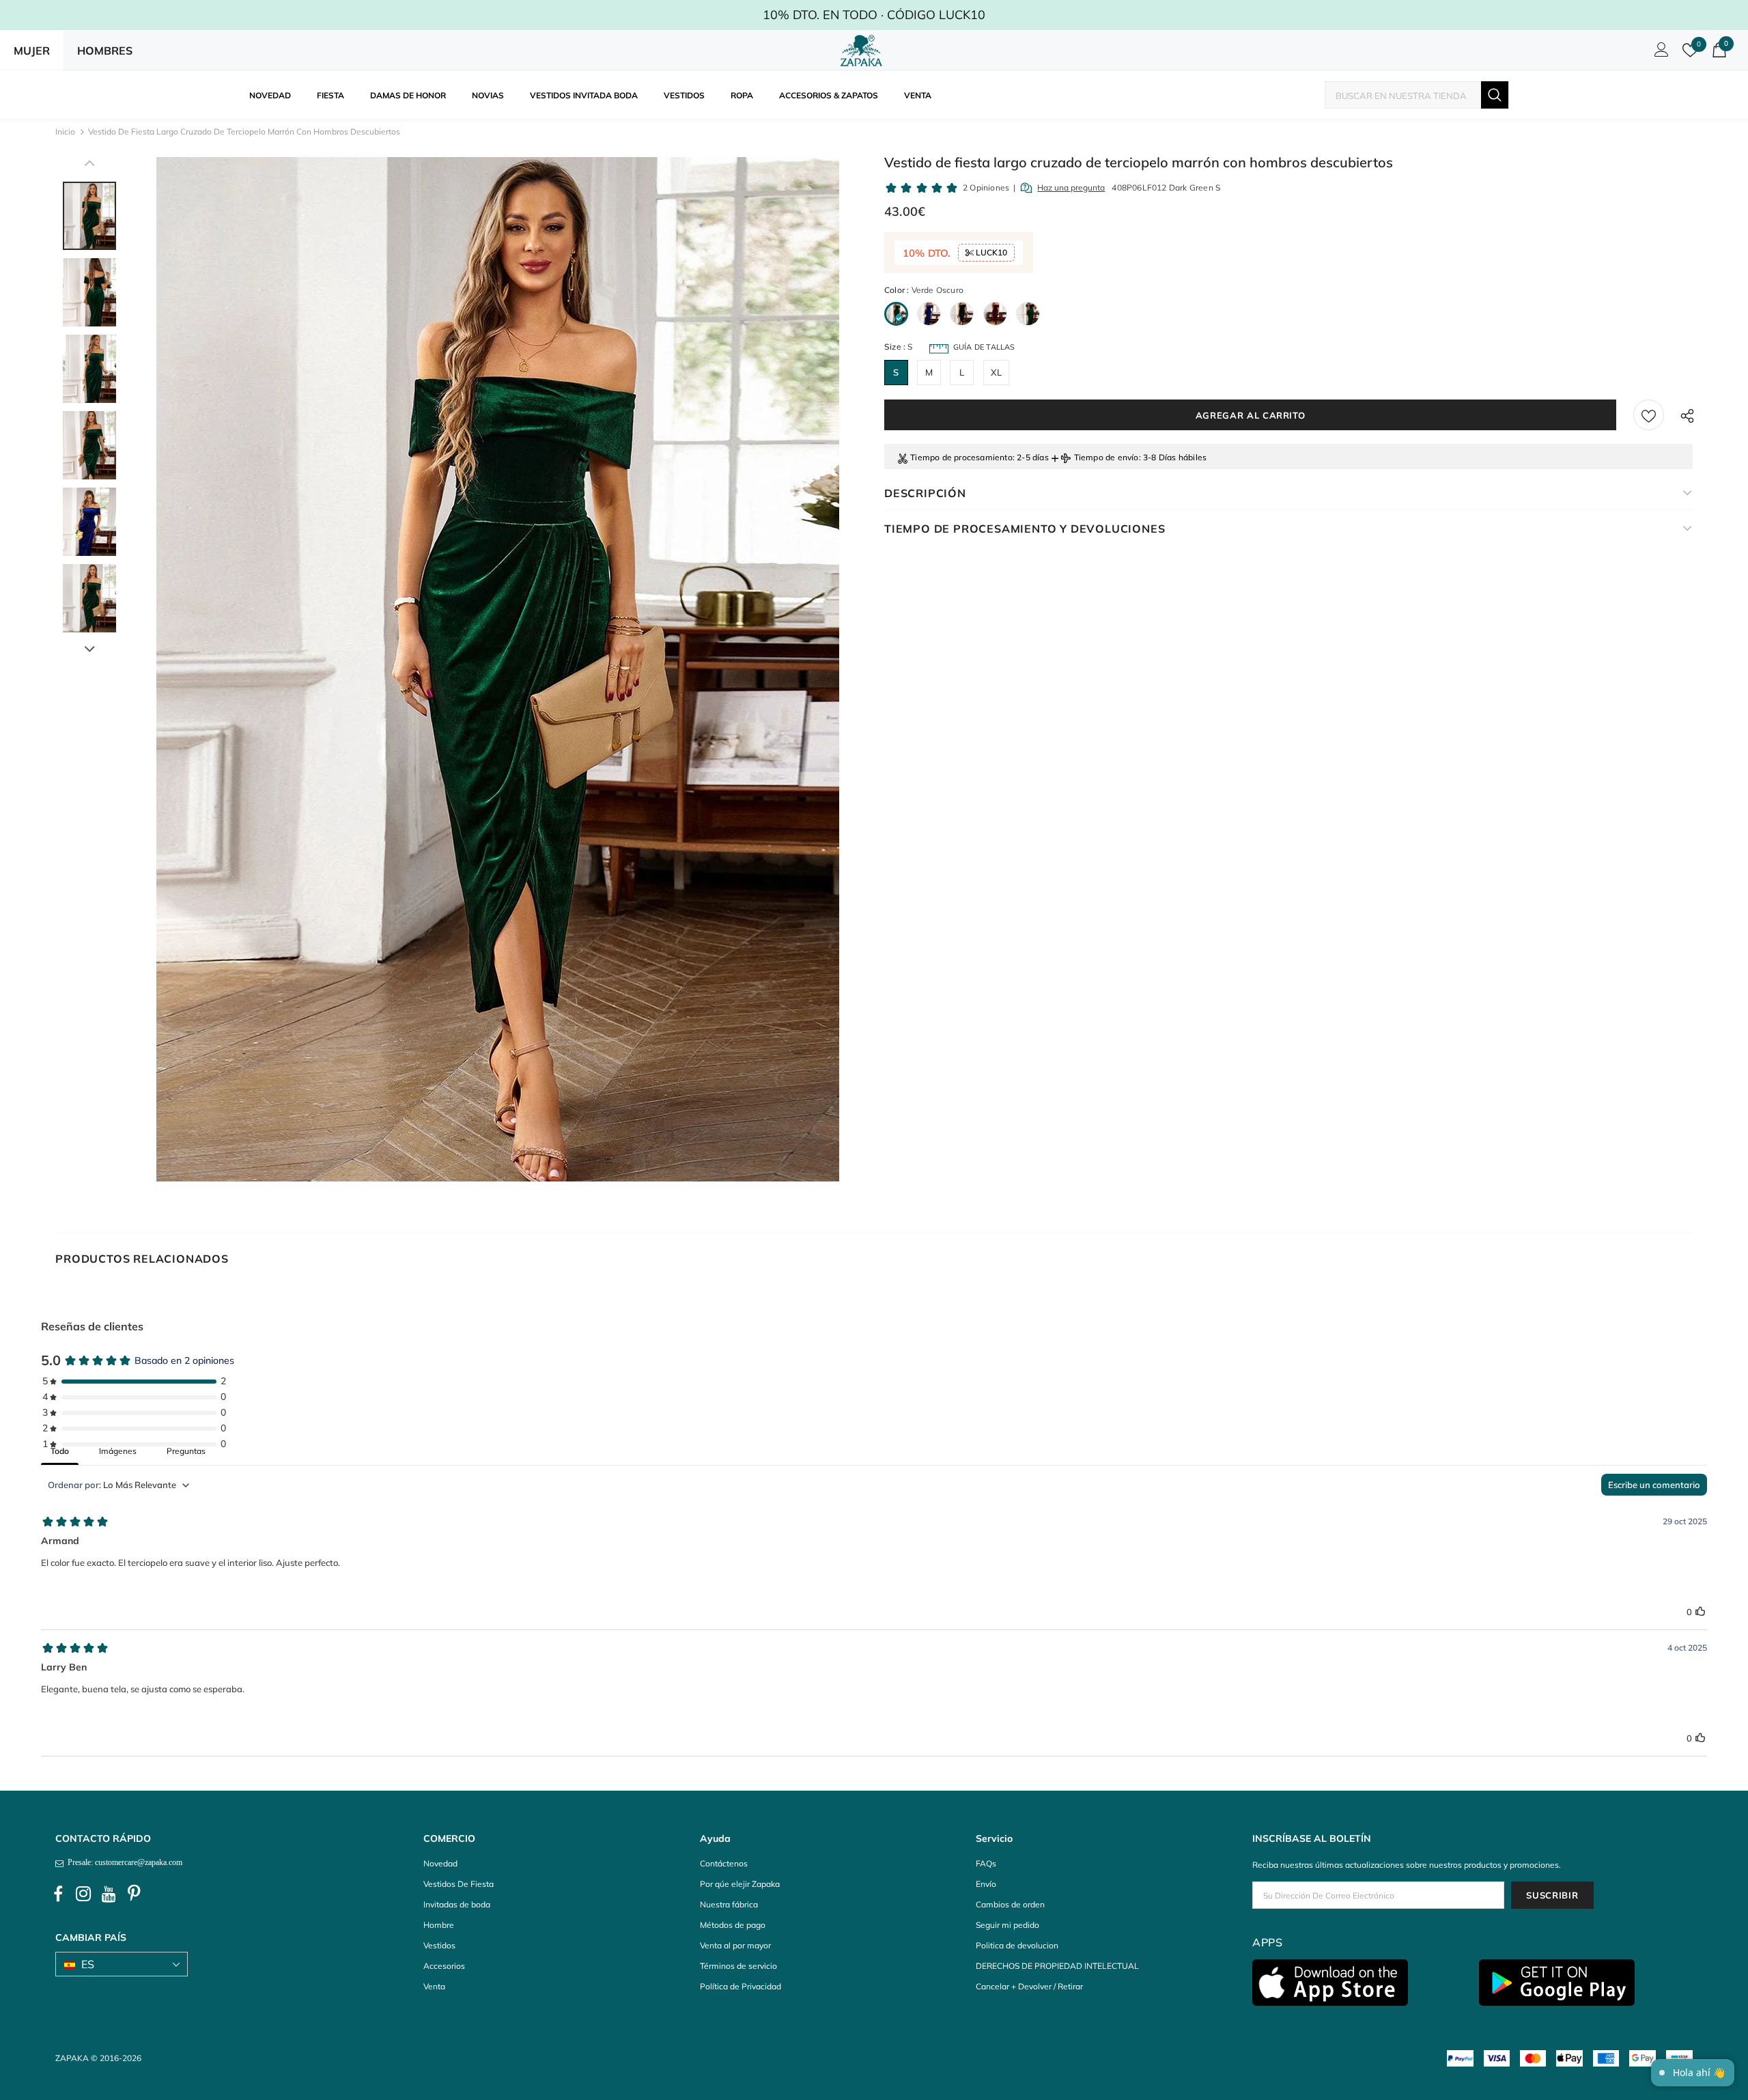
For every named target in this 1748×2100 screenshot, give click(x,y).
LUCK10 (990, 252)
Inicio (65, 131)
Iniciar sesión (1659, 53)
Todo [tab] (60, 1451)
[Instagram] (83, 1894)
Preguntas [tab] (186, 1451)
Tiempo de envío (1106, 457)
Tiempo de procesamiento (961, 457)
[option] (497, 669)
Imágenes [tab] (118, 1451)
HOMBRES (105, 51)
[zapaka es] (864, 51)
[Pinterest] (134, 1894)
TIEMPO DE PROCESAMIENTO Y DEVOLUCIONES (1025, 529)
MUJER (32, 51)
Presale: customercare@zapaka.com (123, 1862)
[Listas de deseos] (1649, 415)
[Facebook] (58, 1894)
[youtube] (109, 1894)
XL (996, 372)
